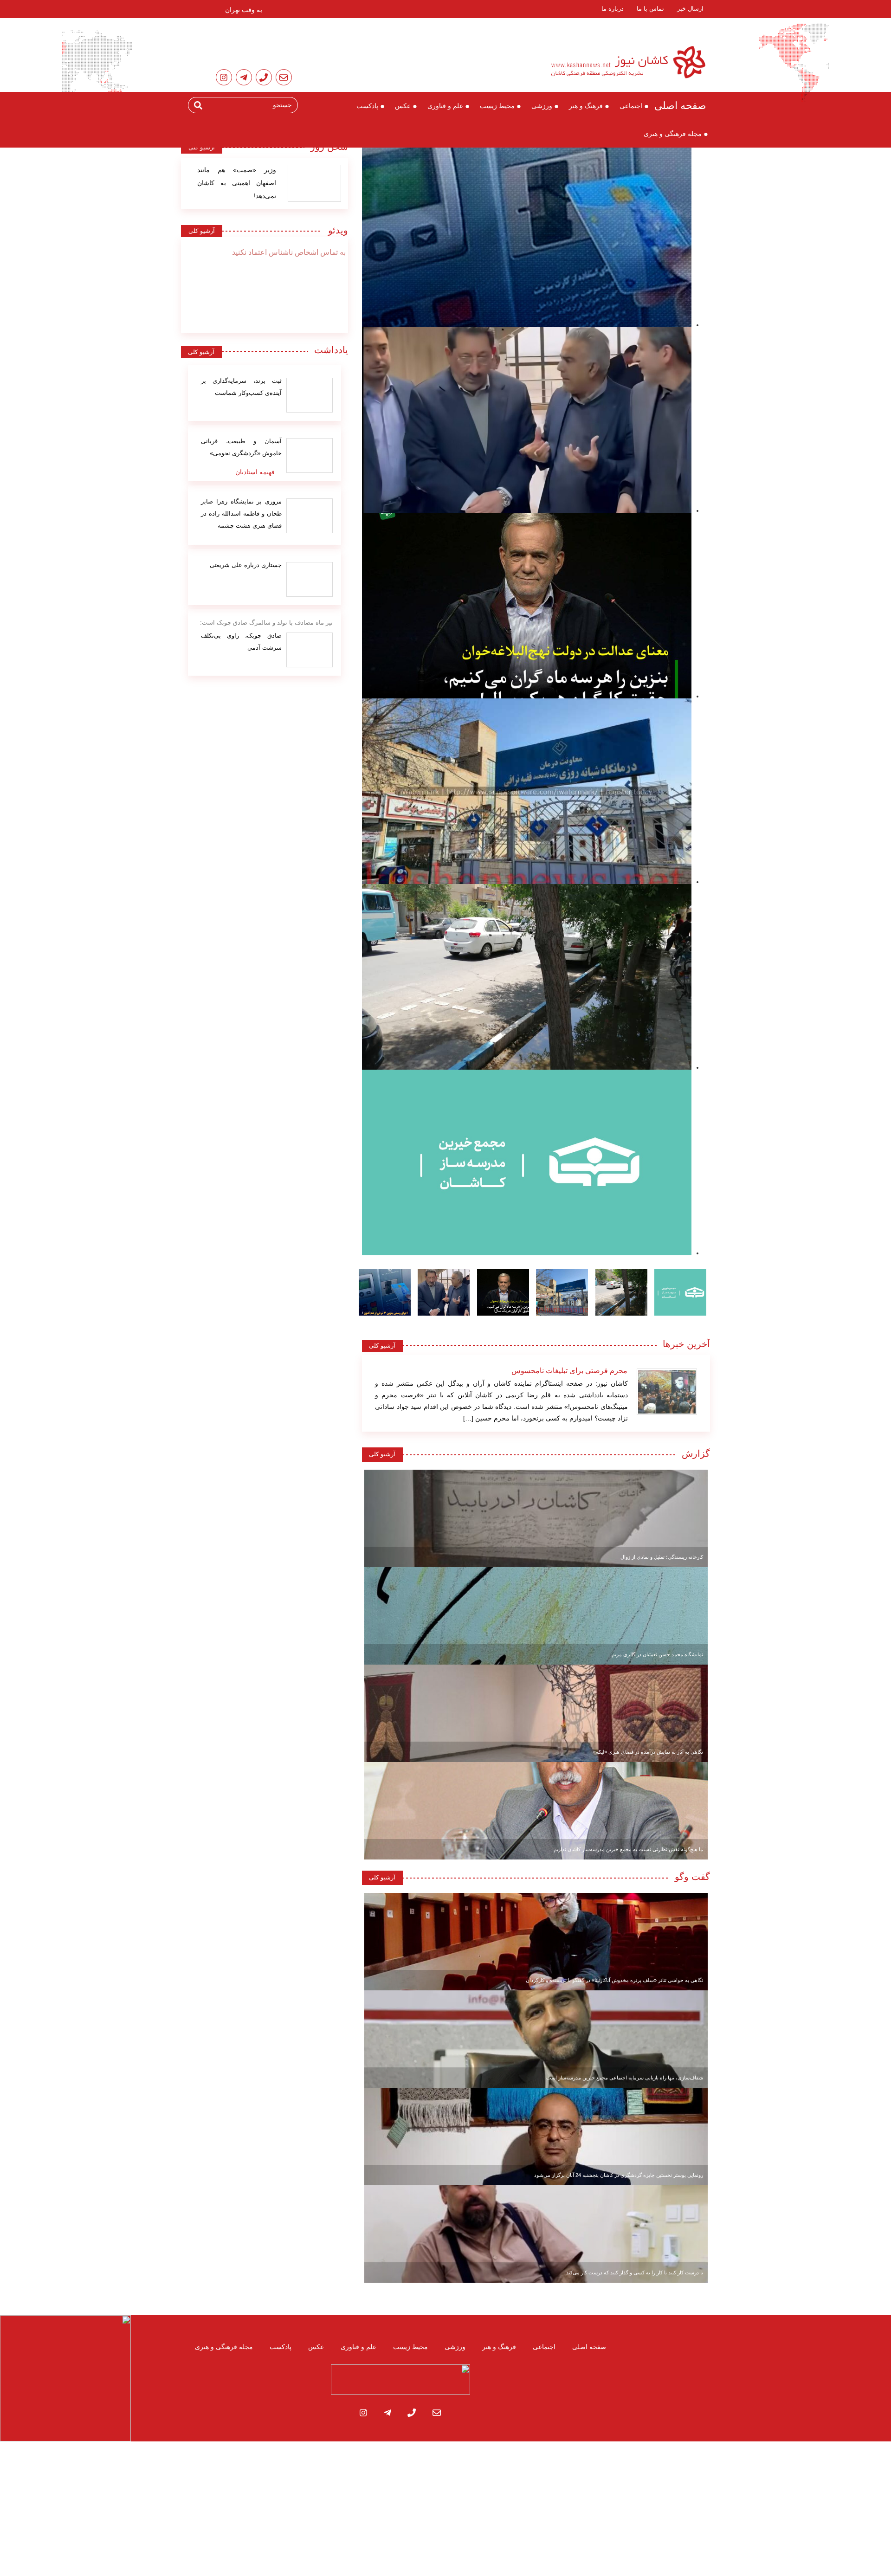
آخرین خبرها (686, 1344)
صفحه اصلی (680, 106)
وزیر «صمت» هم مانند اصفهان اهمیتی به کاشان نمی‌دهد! (237, 183)
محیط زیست (497, 106)
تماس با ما (650, 9)
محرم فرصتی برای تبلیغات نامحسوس (569, 1371)
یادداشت (331, 350)
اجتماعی (631, 106)
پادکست (367, 106)
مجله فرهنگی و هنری (673, 134)
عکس (403, 106)
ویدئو (335, 230)
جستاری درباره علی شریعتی (246, 565)
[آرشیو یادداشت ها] (310, 395)
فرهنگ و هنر (586, 106)
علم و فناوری (445, 106)
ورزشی (542, 106)
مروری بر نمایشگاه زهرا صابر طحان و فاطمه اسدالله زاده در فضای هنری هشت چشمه (241, 513)
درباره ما (613, 9)
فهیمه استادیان (255, 472)
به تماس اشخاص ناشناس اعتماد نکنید (289, 252)
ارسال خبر (690, 9)
